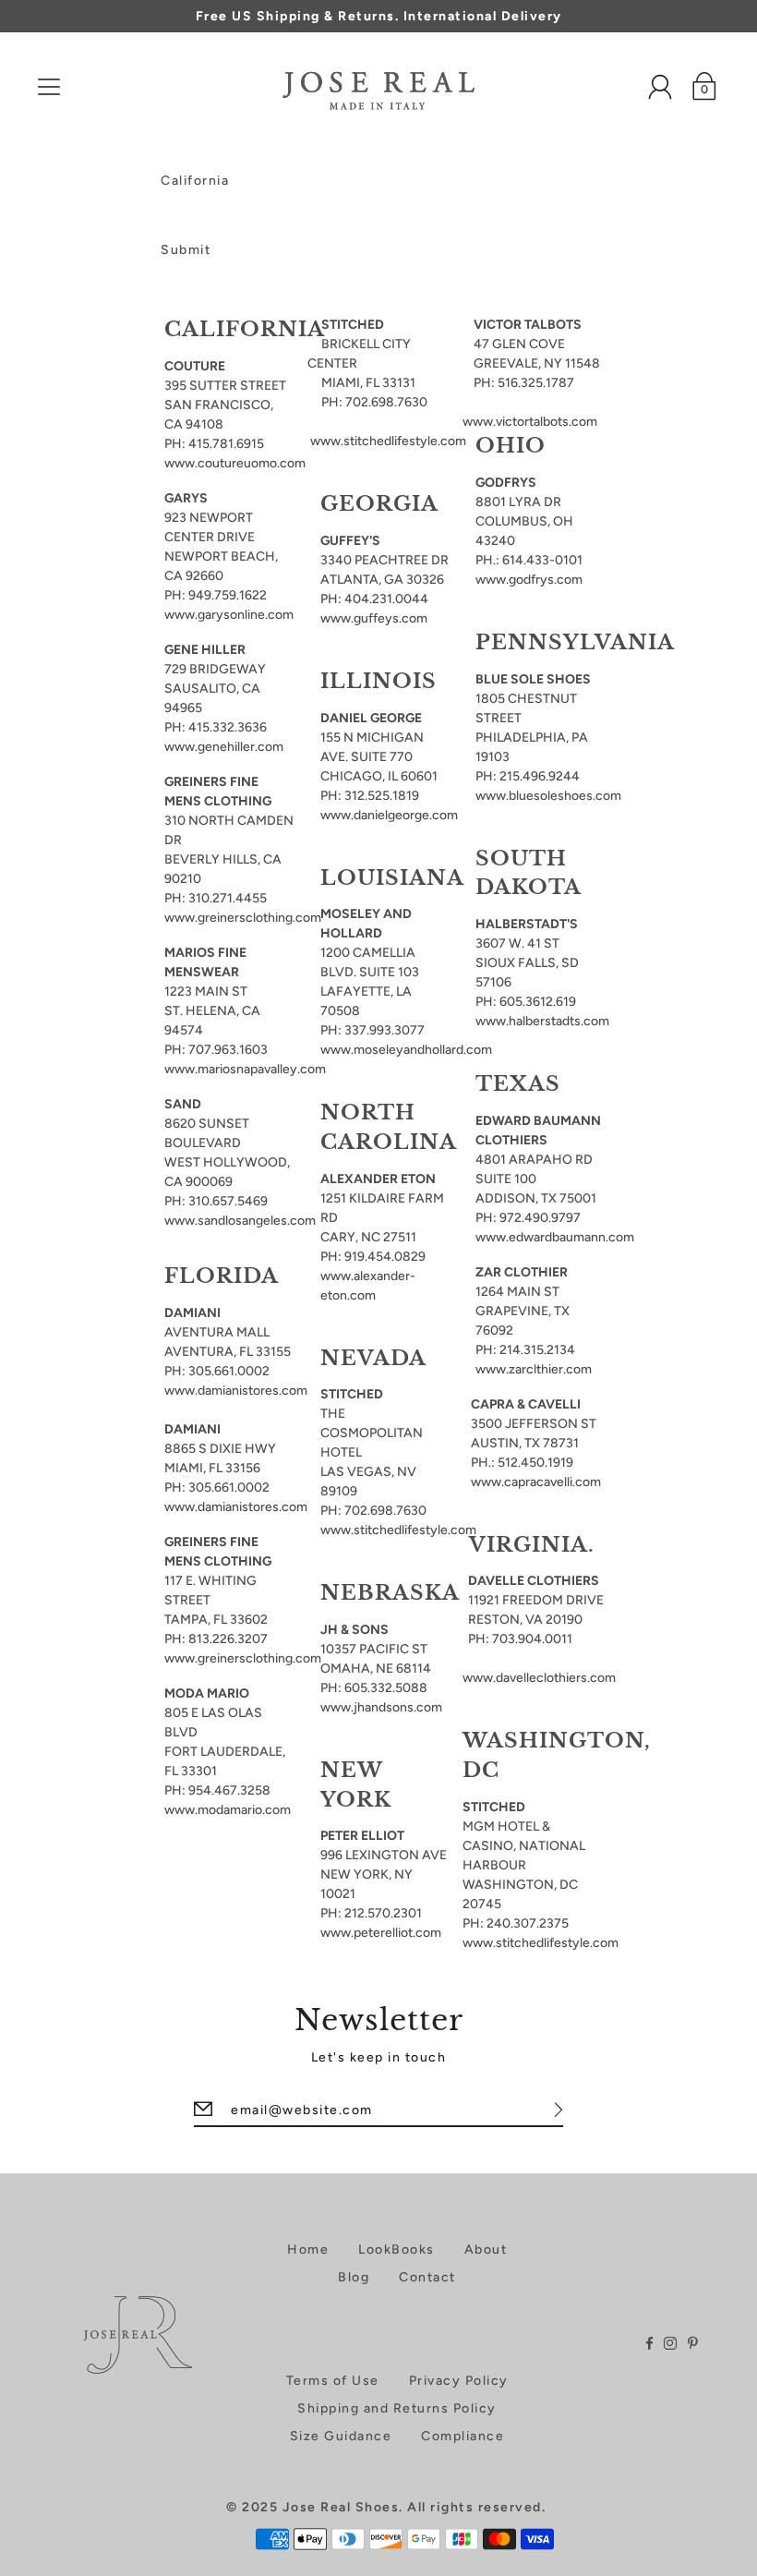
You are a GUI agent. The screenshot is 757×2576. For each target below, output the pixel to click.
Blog (354, 2277)
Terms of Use (333, 2381)
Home (308, 2249)
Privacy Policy (459, 2381)
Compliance (463, 2436)
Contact (427, 2277)
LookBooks (397, 2249)
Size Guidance (341, 2436)
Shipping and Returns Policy (397, 2408)
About (486, 2249)
